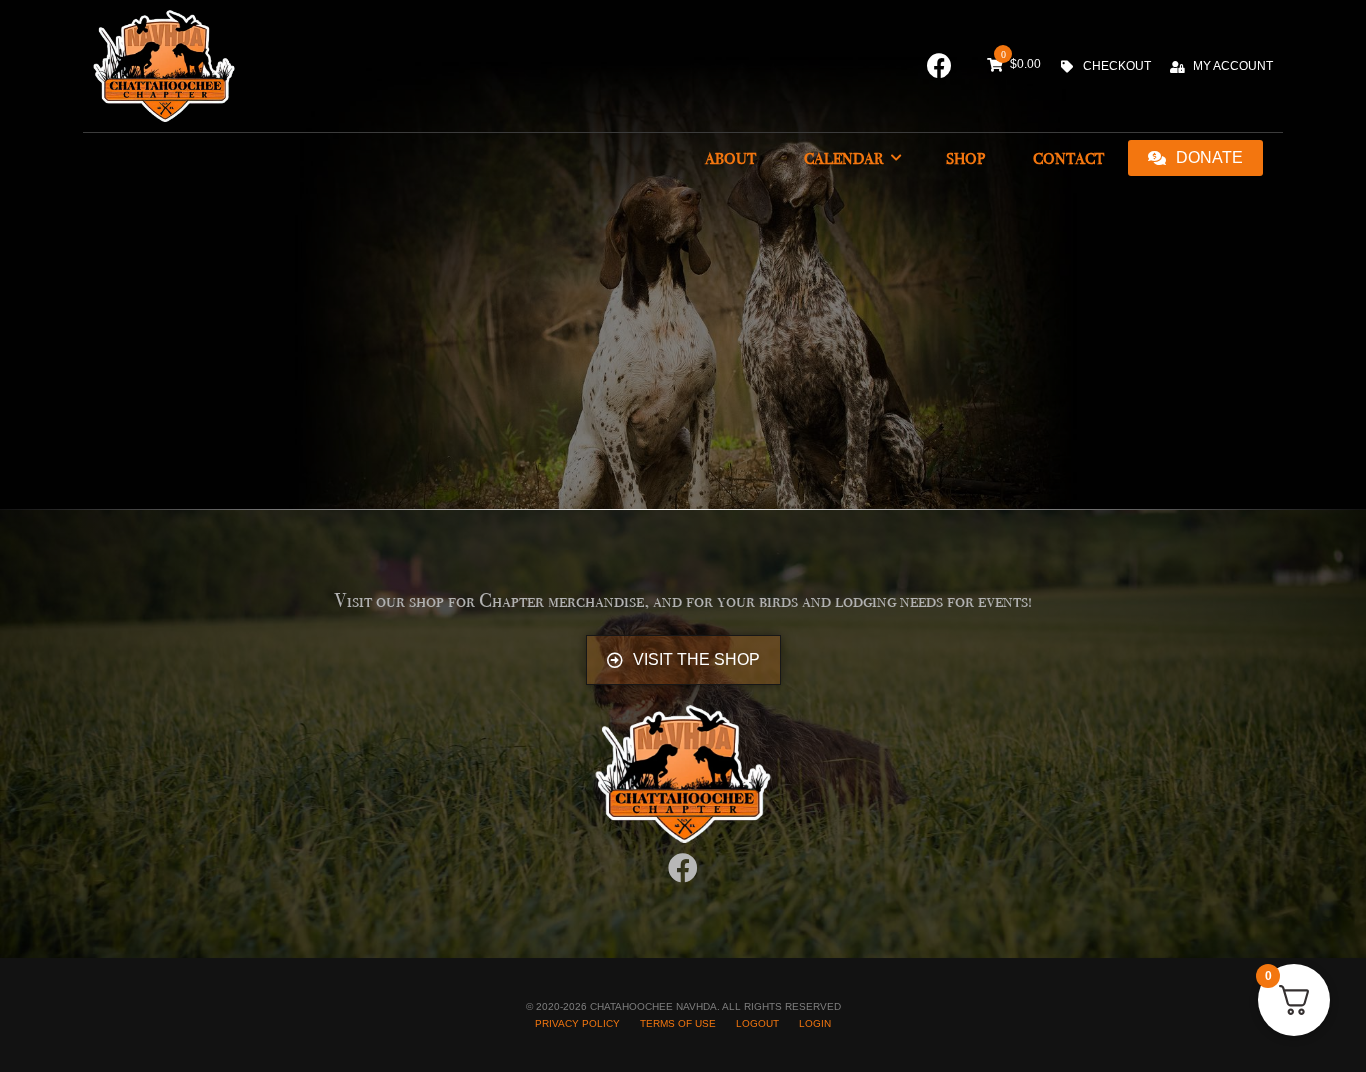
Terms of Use (678, 1023)
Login (815, 1023)
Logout (757, 1023)
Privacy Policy (577, 1023)
